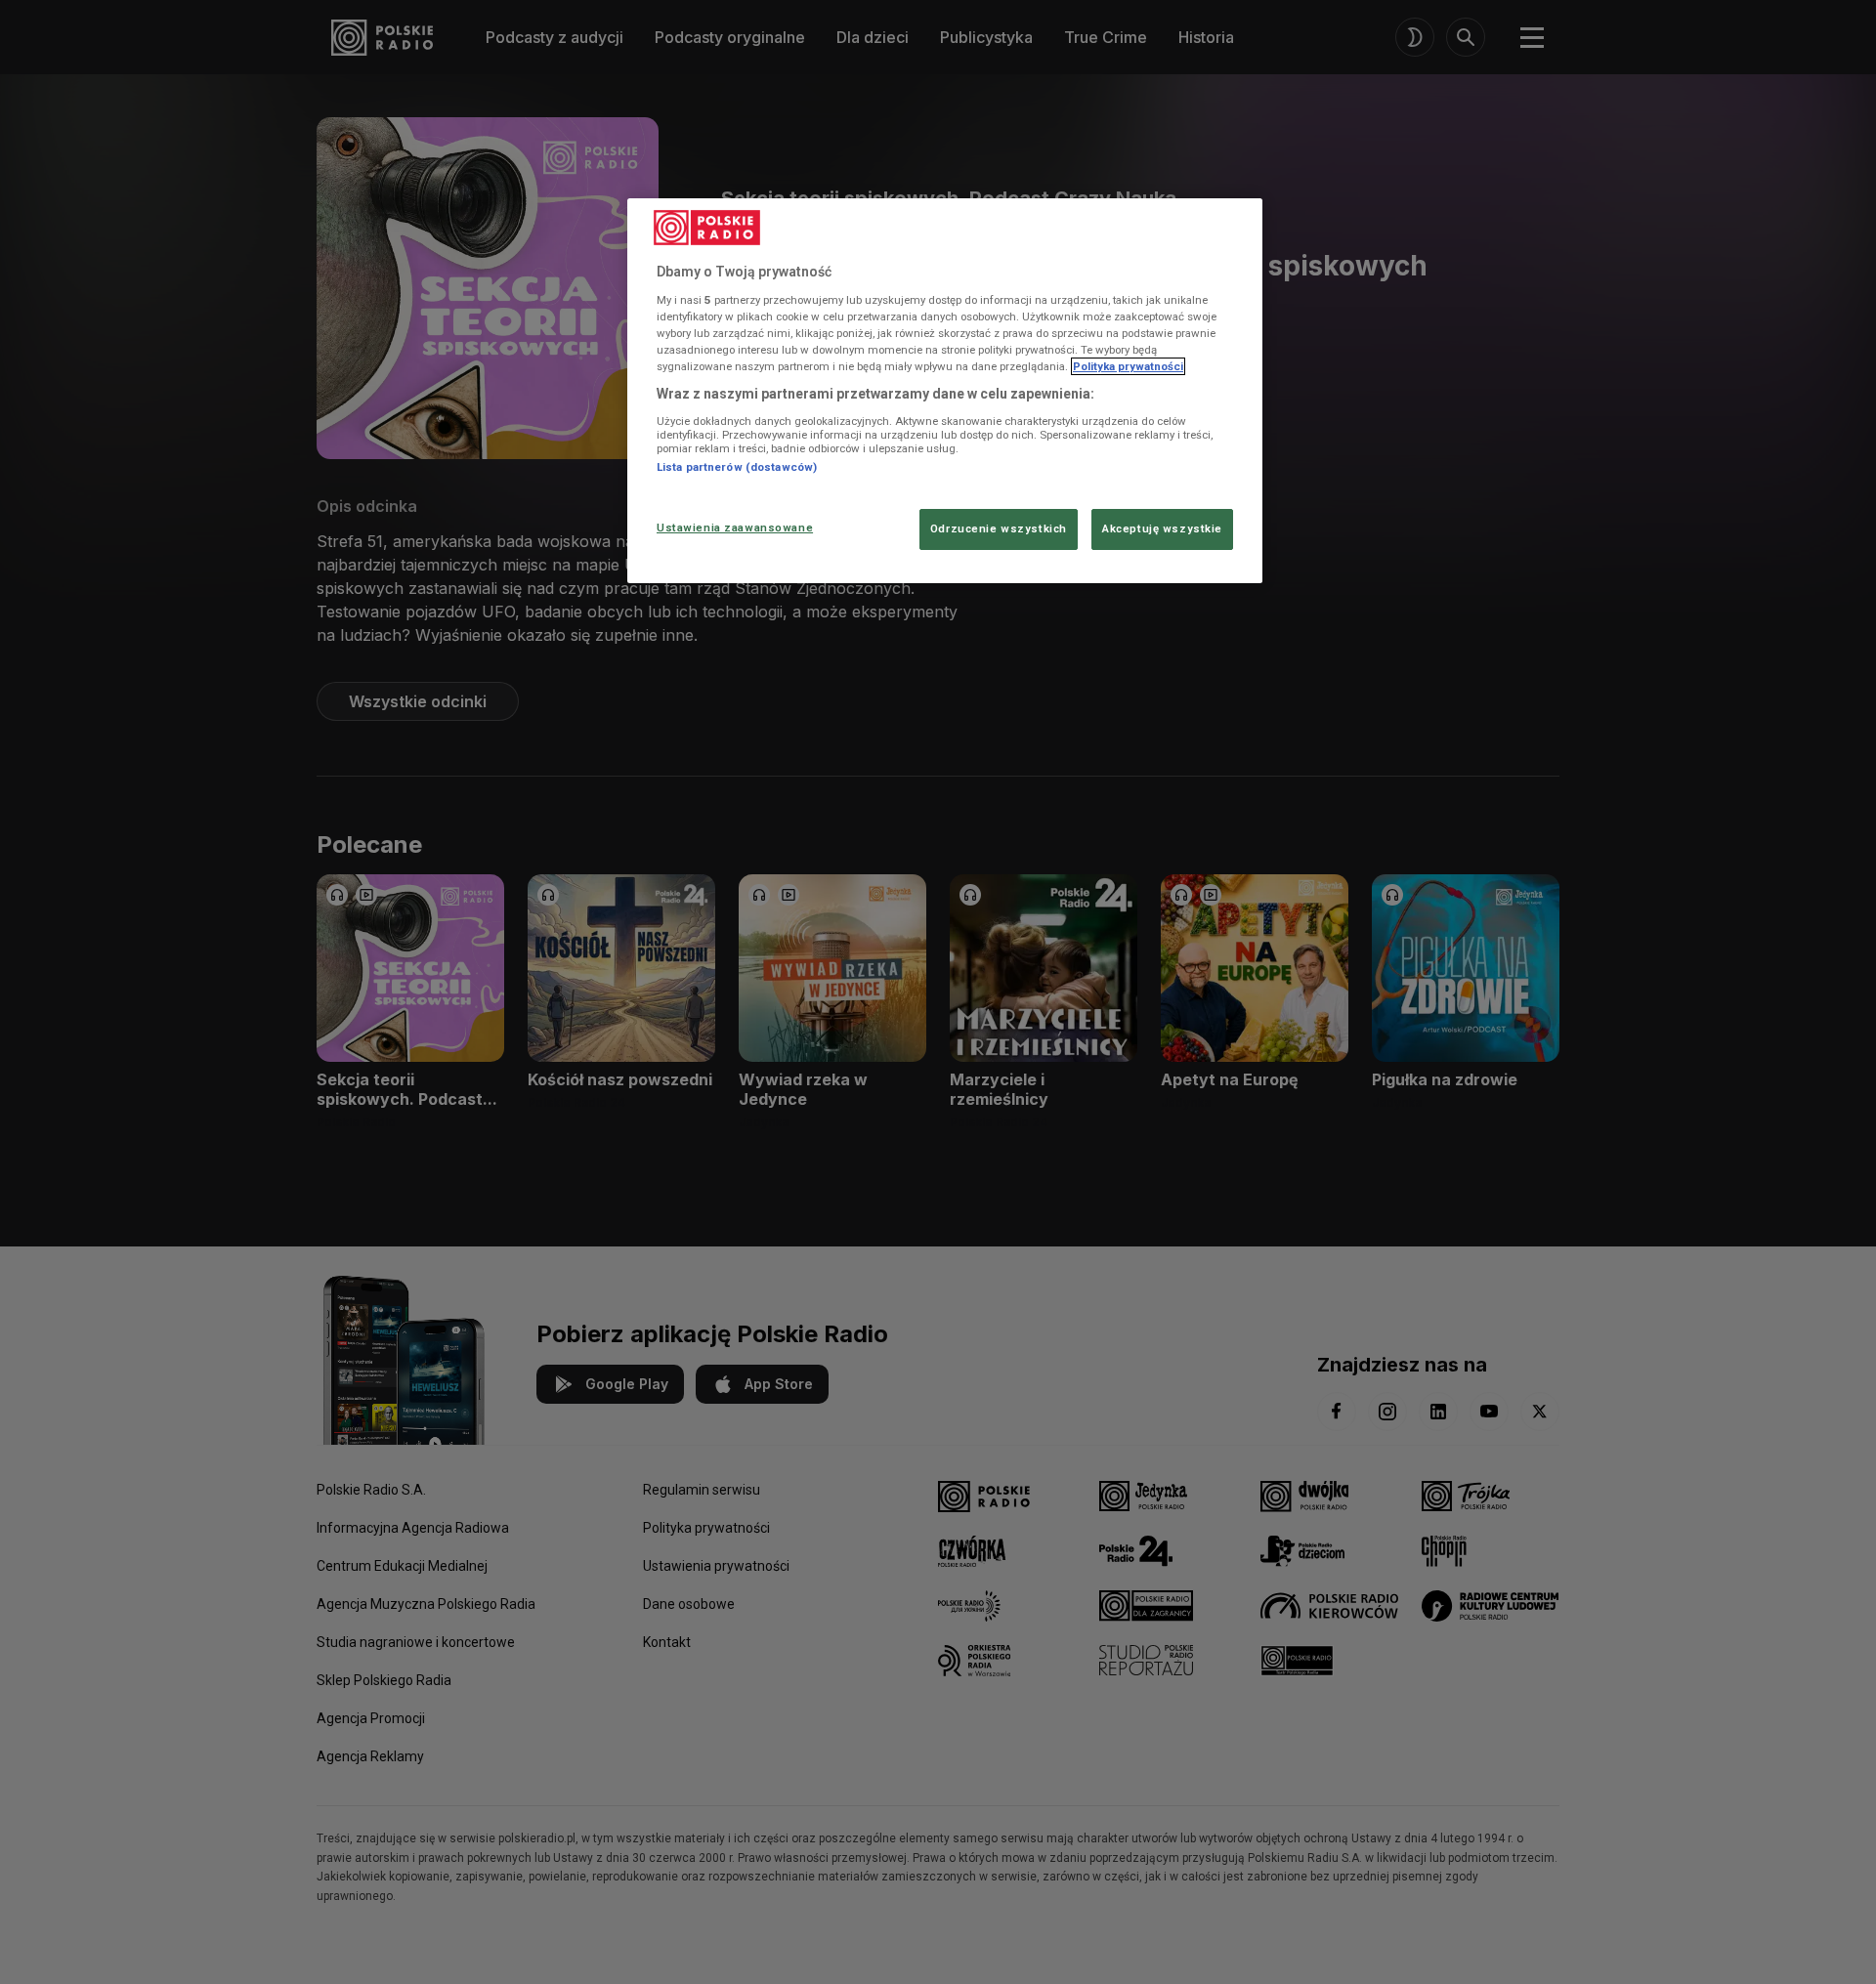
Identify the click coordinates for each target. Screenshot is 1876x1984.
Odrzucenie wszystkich (999, 528)
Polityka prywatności (1128, 366)
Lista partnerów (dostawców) (737, 467)
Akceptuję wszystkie (1162, 528)
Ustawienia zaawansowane (735, 528)
